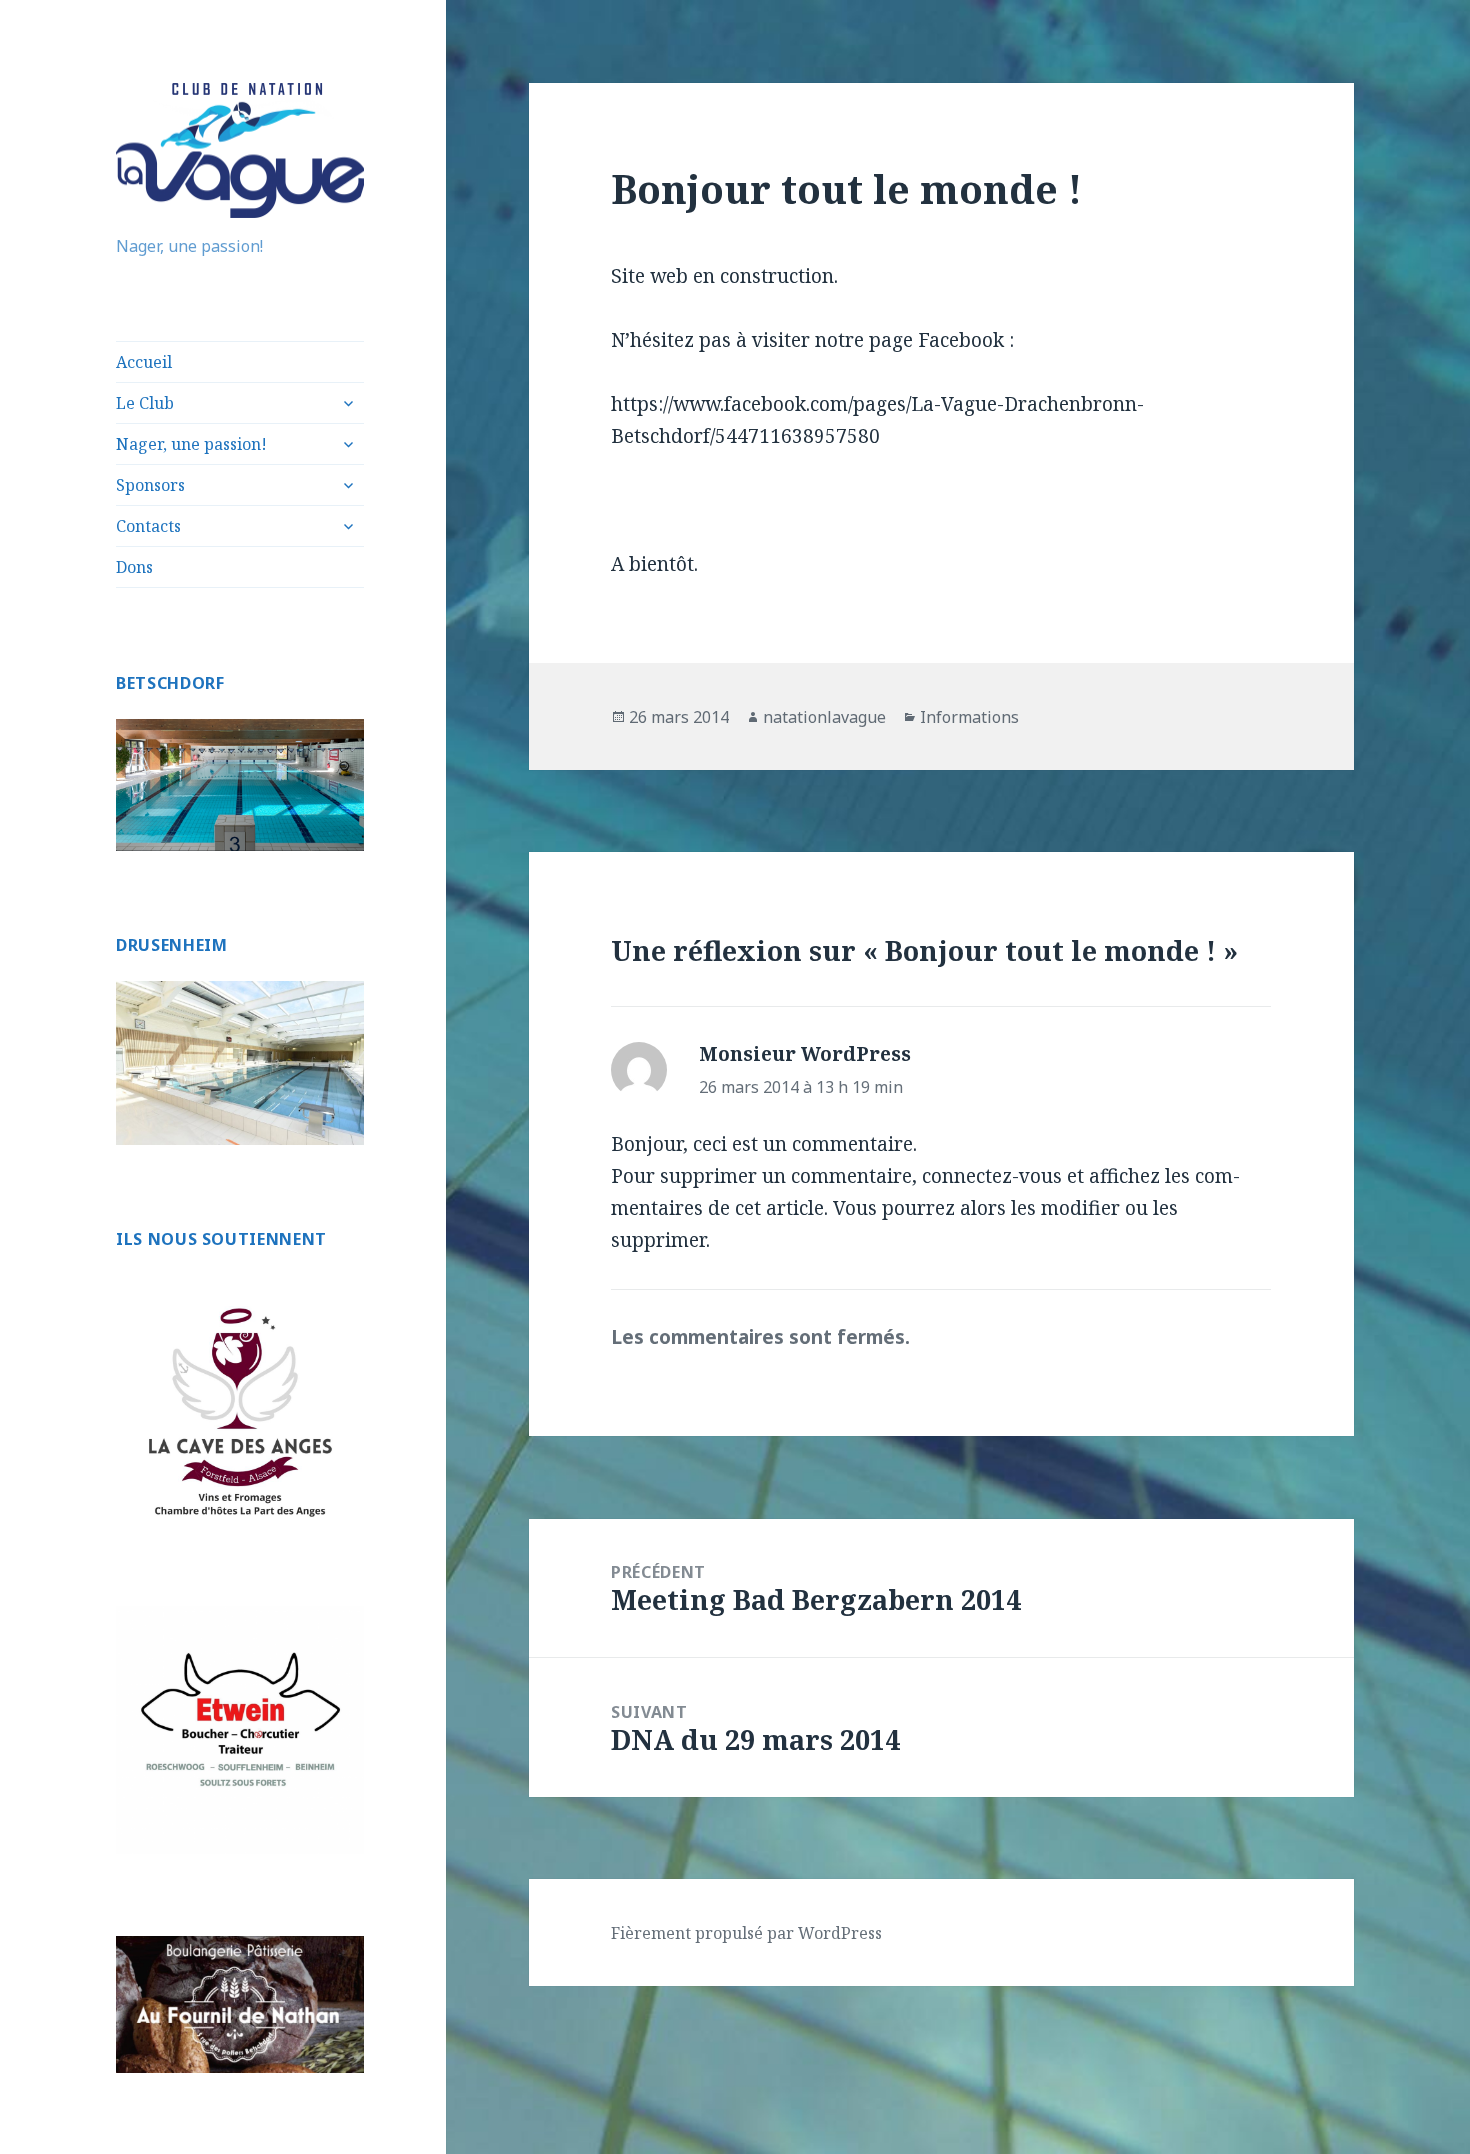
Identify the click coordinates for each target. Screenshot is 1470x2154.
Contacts (148, 526)
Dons (134, 567)
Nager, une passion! (191, 444)
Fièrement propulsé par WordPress (746, 1933)
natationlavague (824, 717)
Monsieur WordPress (805, 1054)
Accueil (144, 362)
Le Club (145, 403)
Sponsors (150, 485)
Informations (969, 717)
